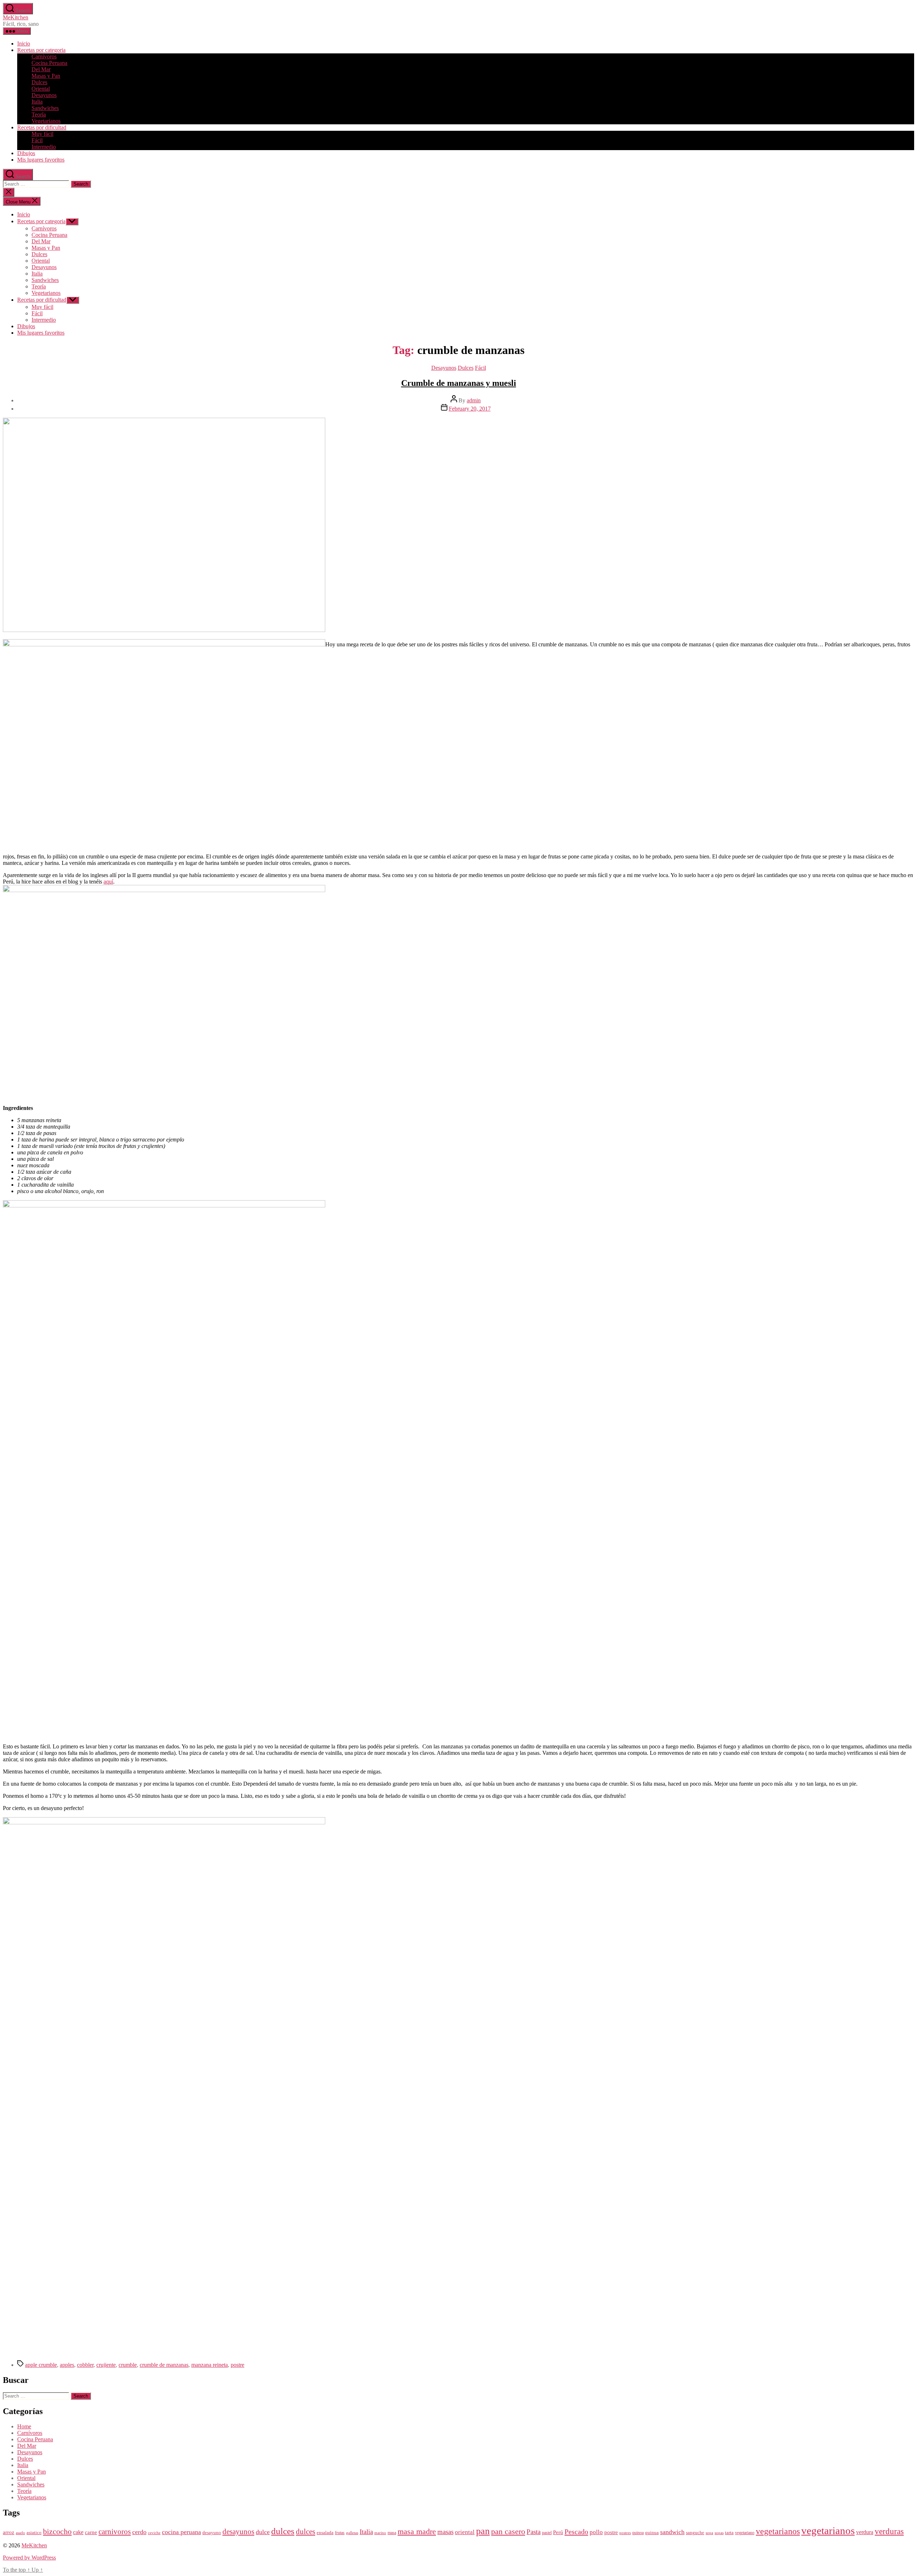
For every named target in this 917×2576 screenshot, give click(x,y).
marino (380, 2533)
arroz (9, 2532)
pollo (596, 2532)
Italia (37, 102)
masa (392, 2533)
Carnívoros (44, 56)
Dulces (39, 82)
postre (237, 2365)
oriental (465, 2532)
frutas (340, 2533)
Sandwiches (45, 108)
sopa (709, 2533)
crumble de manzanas (164, 2365)
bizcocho (57, 2532)
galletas (352, 2533)
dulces (283, 2531)
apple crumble (41, 2365)
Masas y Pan (46, 76)
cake (78, 2532)
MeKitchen (16, 17)
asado (20, 2533)
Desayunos (44, 95)
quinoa (638, 2533)
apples (67, 2365)
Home (24, 2426)
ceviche (154, 2533)
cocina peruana (181, 2532)
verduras (889, 2531)
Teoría (39, 114)
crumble (128, 2365)
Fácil (37, 140)
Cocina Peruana (49, 63)
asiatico (34, 2533)
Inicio (24, 44)
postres (625, 2533)
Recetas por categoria (41, 50)
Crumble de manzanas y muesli (459, 383)
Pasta (534, 2532)
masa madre (417, 2531)
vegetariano (745, 2533)
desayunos (238, 2532)
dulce (263, 2532)
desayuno (212, 2533)
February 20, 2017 (470, 409)
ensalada (325, 2533)
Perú (558, 2532)
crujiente (106, 2365)
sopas (719, 2533)
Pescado (576, 2532)
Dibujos (26, 153)
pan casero (508, 2532)
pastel (547, 2533)
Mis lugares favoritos (41, 160)
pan (483, 2531)
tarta (729, 2533)
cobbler (85, 2365)
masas (445, 2532)
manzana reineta (210, 2365)
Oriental (41, 89)
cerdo (139, 2532)
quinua (652, 2533)
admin (474, 400)
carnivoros (115, 2532)
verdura (865, 2532)
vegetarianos (778, 2531)
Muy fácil (42, 134)
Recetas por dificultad (42, 127)
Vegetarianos (46, 121)
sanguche (695, 2533)
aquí (108, 882)
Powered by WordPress (29, 2558)
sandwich (672, 2532)
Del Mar (41, 69)
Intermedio (44, 147)
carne (91, 2532)
